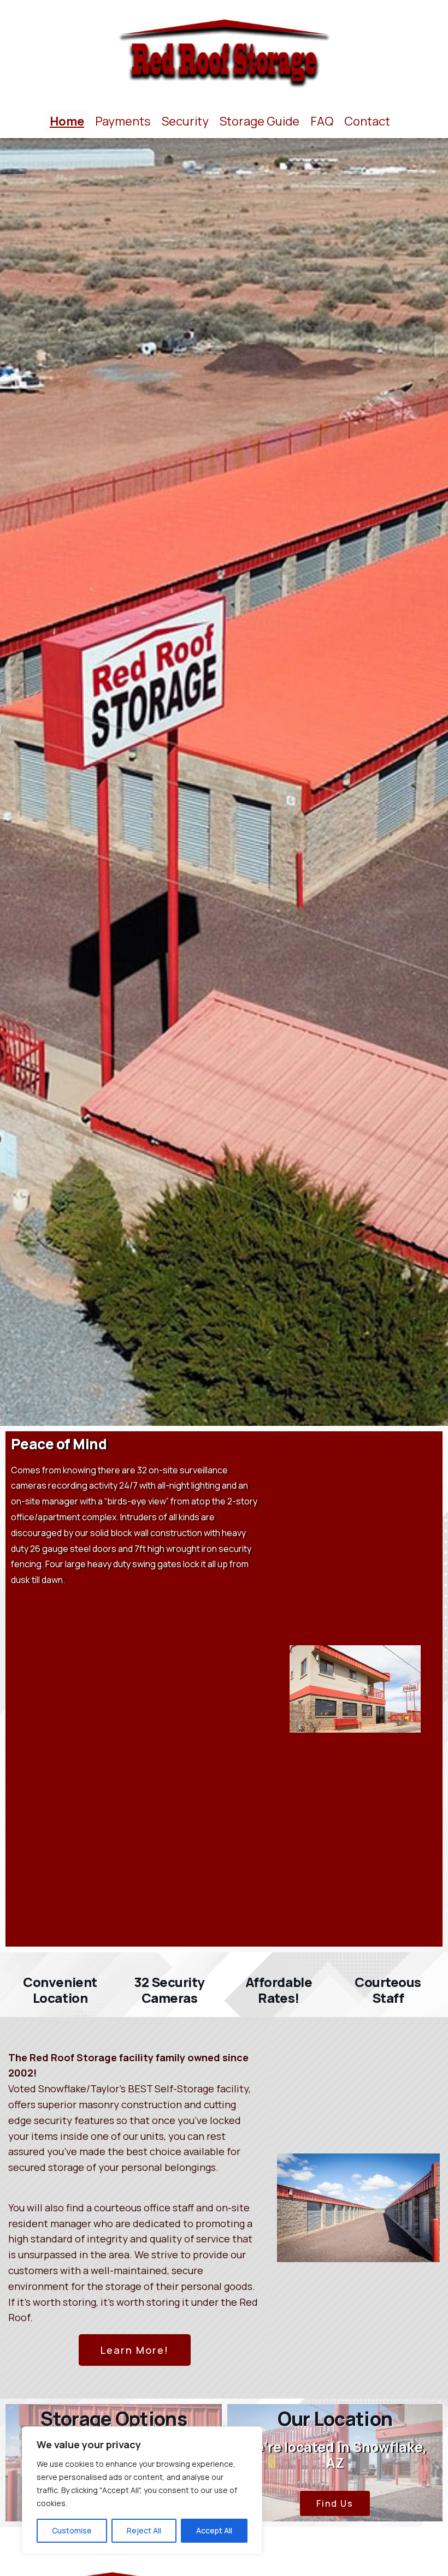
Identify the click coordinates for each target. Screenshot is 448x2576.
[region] (142, 2490)
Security (185, 121)
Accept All (214, 2530)
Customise (72, 2530)
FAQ (322, 121)
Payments (123, 121)
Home (67, 121)
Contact (367, 121)
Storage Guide (260, 121)
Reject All (144, 2530)
